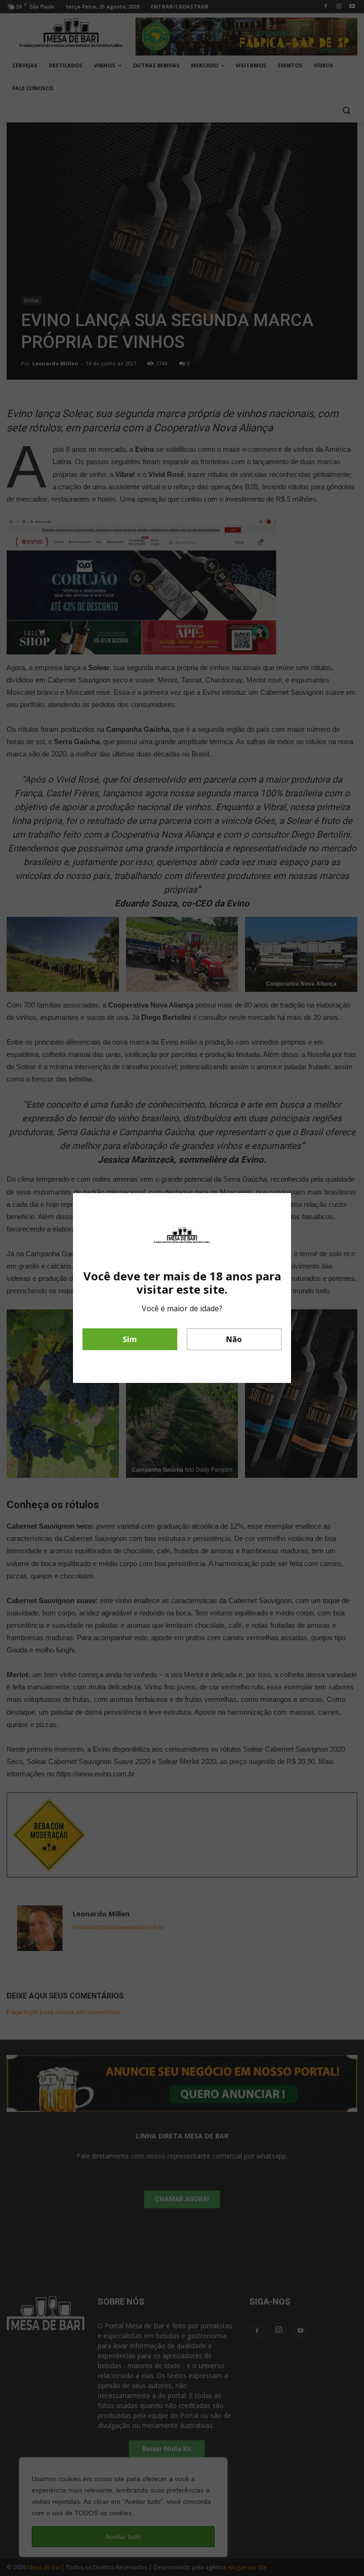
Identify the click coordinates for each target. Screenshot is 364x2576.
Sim (130, 1339)
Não (234, 1339)
